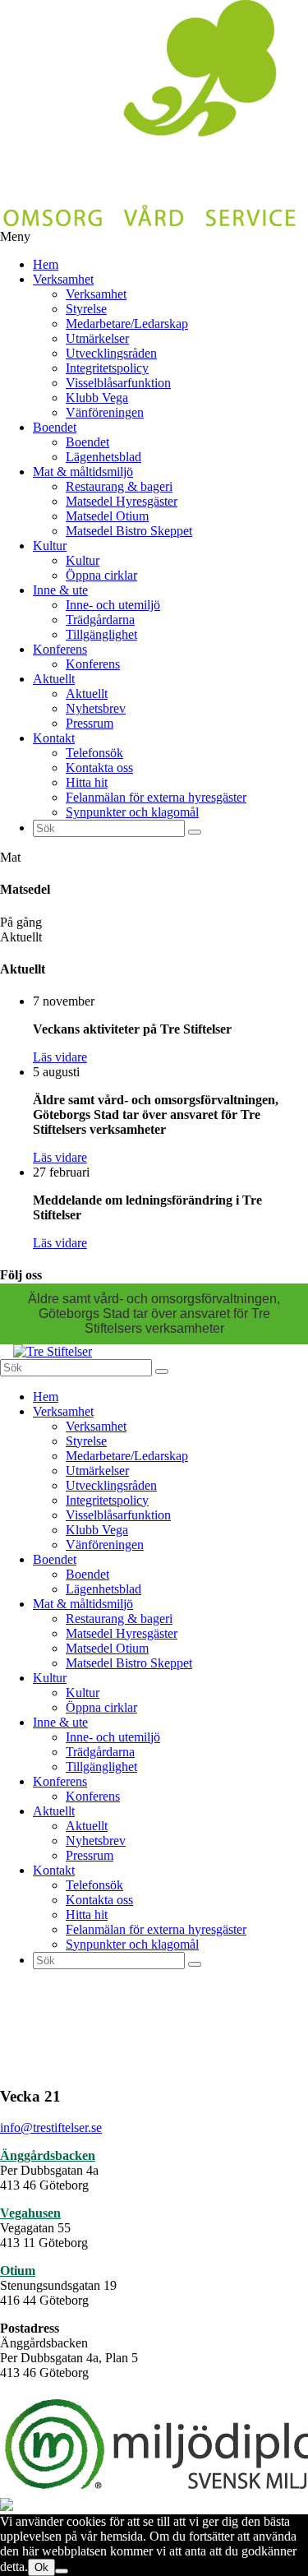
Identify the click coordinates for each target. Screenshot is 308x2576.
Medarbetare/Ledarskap (127, 324)
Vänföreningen (105, 412)
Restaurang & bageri (119, 486)
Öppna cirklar (101, 575)
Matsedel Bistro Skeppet (129, 531)
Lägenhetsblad (103, 457)
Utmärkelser (97, 338)
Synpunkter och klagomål (132, 812)
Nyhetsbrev (96, 708)
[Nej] (62, 2571)
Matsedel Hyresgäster (122, 501)
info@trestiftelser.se (51, 2127)
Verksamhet (63, 279)
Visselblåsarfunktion (118, 383)
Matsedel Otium (107, 516)
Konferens (60, 649)
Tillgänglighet (101, 634)
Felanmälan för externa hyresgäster (156, 797)
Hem (46, 264)
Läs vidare (60, 1057)
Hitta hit (87, 782)
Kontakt (54, 738)
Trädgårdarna (100, 620)
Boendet (55, 427)
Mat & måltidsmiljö (83, 472)
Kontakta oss (99, 768)
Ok (41, 2567)
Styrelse (86, 309)
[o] (195, 832)
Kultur (50, 546)
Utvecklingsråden (111, 353)
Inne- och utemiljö (113, 605)
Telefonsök (94, 753)
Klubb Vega (97, 398)
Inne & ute (60, 590)
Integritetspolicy (107, 368)
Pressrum (90, 723)
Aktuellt (54, 679)
